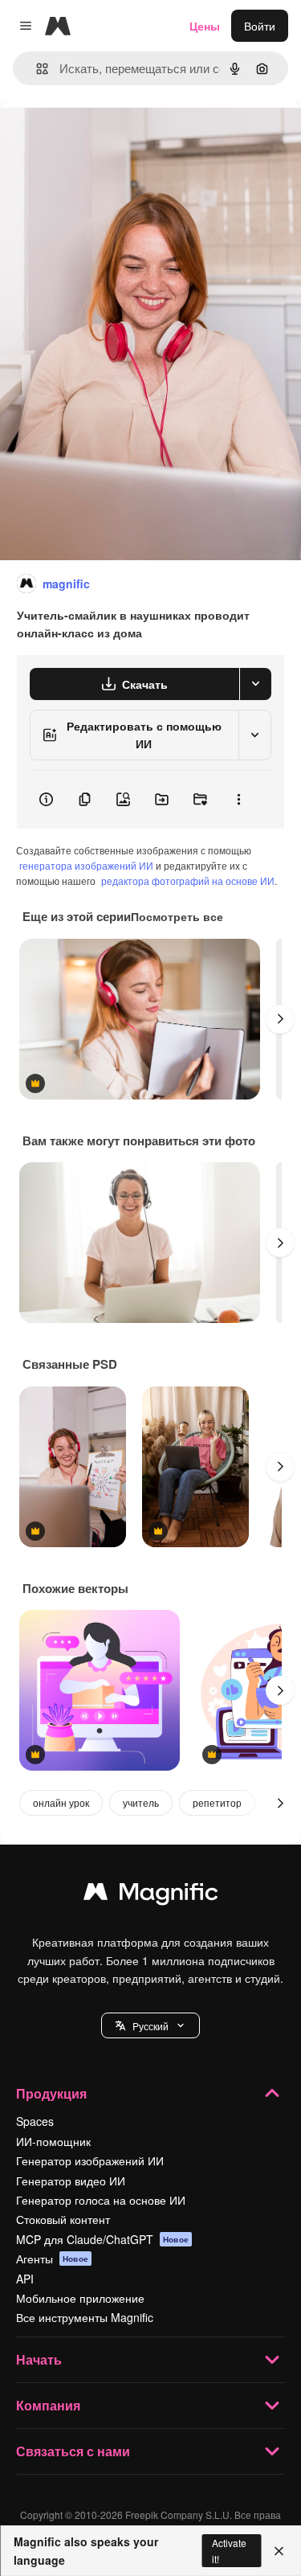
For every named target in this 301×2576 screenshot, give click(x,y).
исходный (108, 138)
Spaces (35, 2121)
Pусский (150, 2026)
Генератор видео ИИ (71, 2181)
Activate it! (229, 2550)
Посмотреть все (177, 916)
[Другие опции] (238, 800)
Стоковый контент (63, 2219)
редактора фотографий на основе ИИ (188, 881)
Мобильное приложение (80, 2298)
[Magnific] (151, 1895)
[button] (150, 2025)
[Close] (279, 2551)
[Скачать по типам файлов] (255, 684)
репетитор (217, 1802)
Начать (39, 2359)
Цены (205, 26)
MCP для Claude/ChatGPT (102, 2239)
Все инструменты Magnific (85, 2317)
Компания (48, 2405)
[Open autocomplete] (36, 69)
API (25, 2279)
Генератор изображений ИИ (90, 2160)
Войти (260, 26)
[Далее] (280, 1019)
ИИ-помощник (53, 2141)
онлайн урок (61, 1802)
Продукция (51, 2093)
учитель (141, 1802)
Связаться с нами (73, 2451)
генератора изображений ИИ (86, 865)
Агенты (52, 2259)
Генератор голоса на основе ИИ (101, 2200)
